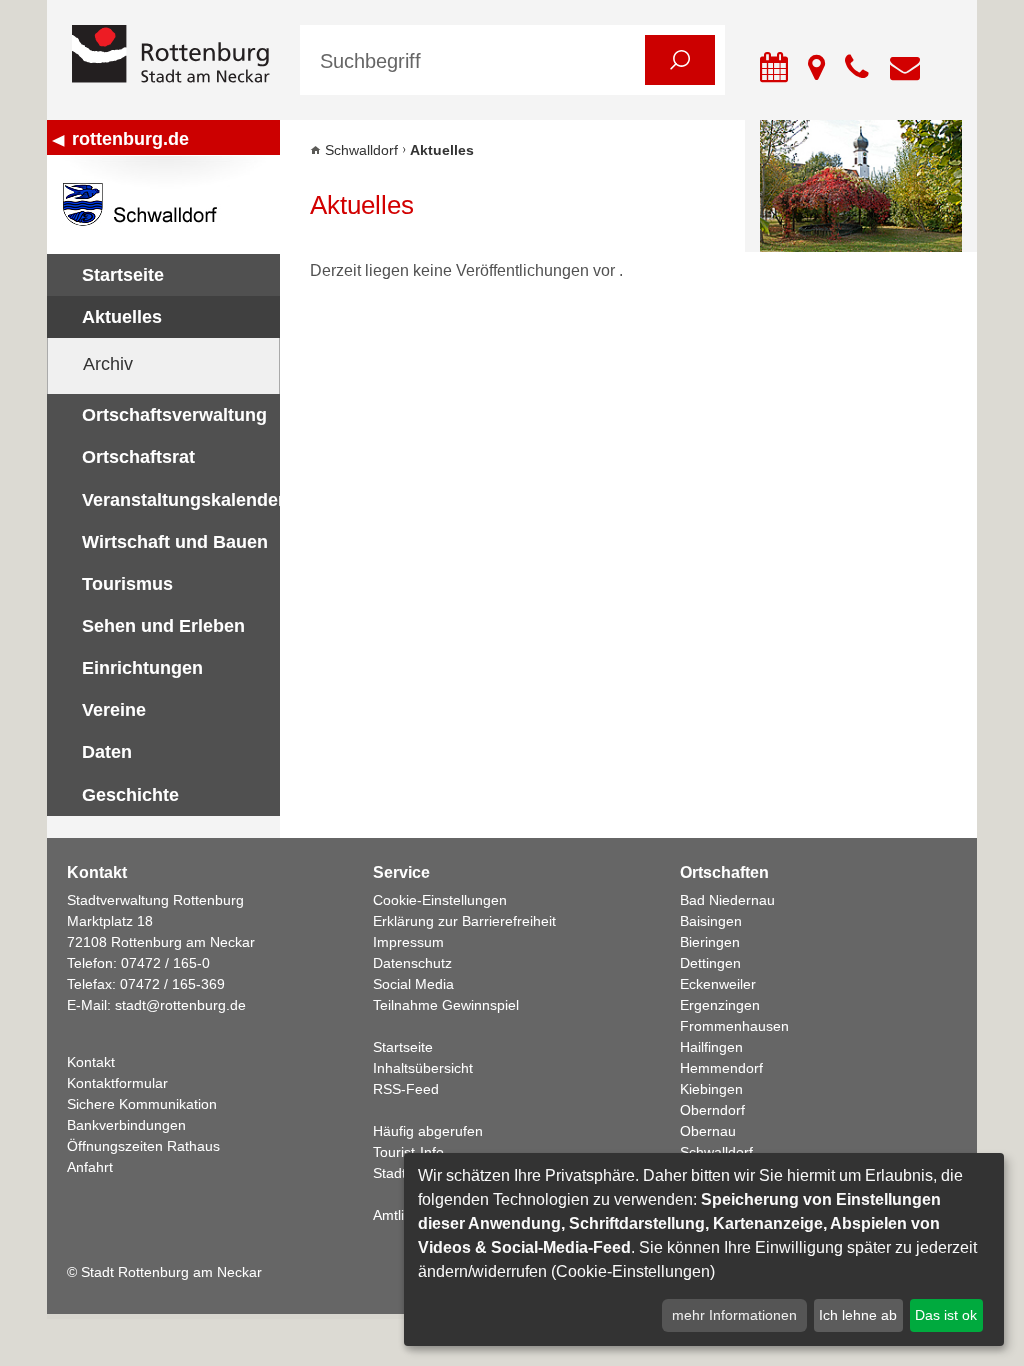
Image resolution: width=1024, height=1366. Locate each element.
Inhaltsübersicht (423, 1068)
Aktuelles (122, 317)
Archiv (108, 364)
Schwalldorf (361, 150)
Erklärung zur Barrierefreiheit (464, 921)
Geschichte (130, 795)
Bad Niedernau (727, 900)
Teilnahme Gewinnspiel (446, 1005)
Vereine (114, 710)
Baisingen (711, 921)
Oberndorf (712, 1110)
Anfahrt (90, 1167)
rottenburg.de (130, 139)
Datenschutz (412, 963)
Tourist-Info (408, 1152)
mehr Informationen (734, 1315)
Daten (107, 752)
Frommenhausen (734, 1026)
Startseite (123, 275)
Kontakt (91, 1062)
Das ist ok (946, 1315)
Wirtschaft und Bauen (175, 542)
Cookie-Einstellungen (440, 900)
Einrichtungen (142, 668)
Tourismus (127, 584)
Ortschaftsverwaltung (174, 415)
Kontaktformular (117, 1083)
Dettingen (710, 963)
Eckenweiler (718, 984)
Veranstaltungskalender (181, 500)
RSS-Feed (406, 1089)
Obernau (708, 1131)
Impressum (408, 942)
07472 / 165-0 (165, 963)
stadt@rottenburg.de (180, 1005)
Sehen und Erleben (163, 626)
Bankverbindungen (126, 1125)
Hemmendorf (721, 1068)
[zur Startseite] (171, 55)
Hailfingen (711, 1047)
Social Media (413, 984)
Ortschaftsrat (138, 457)
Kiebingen (711, 1089)
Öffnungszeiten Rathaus (143, 1146)
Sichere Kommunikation (142, 1104)
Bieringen (710, 942)
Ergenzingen (720, 1005)
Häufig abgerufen (428, 1131)
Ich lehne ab (858, 1315)
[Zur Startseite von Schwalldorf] (163, 204)
